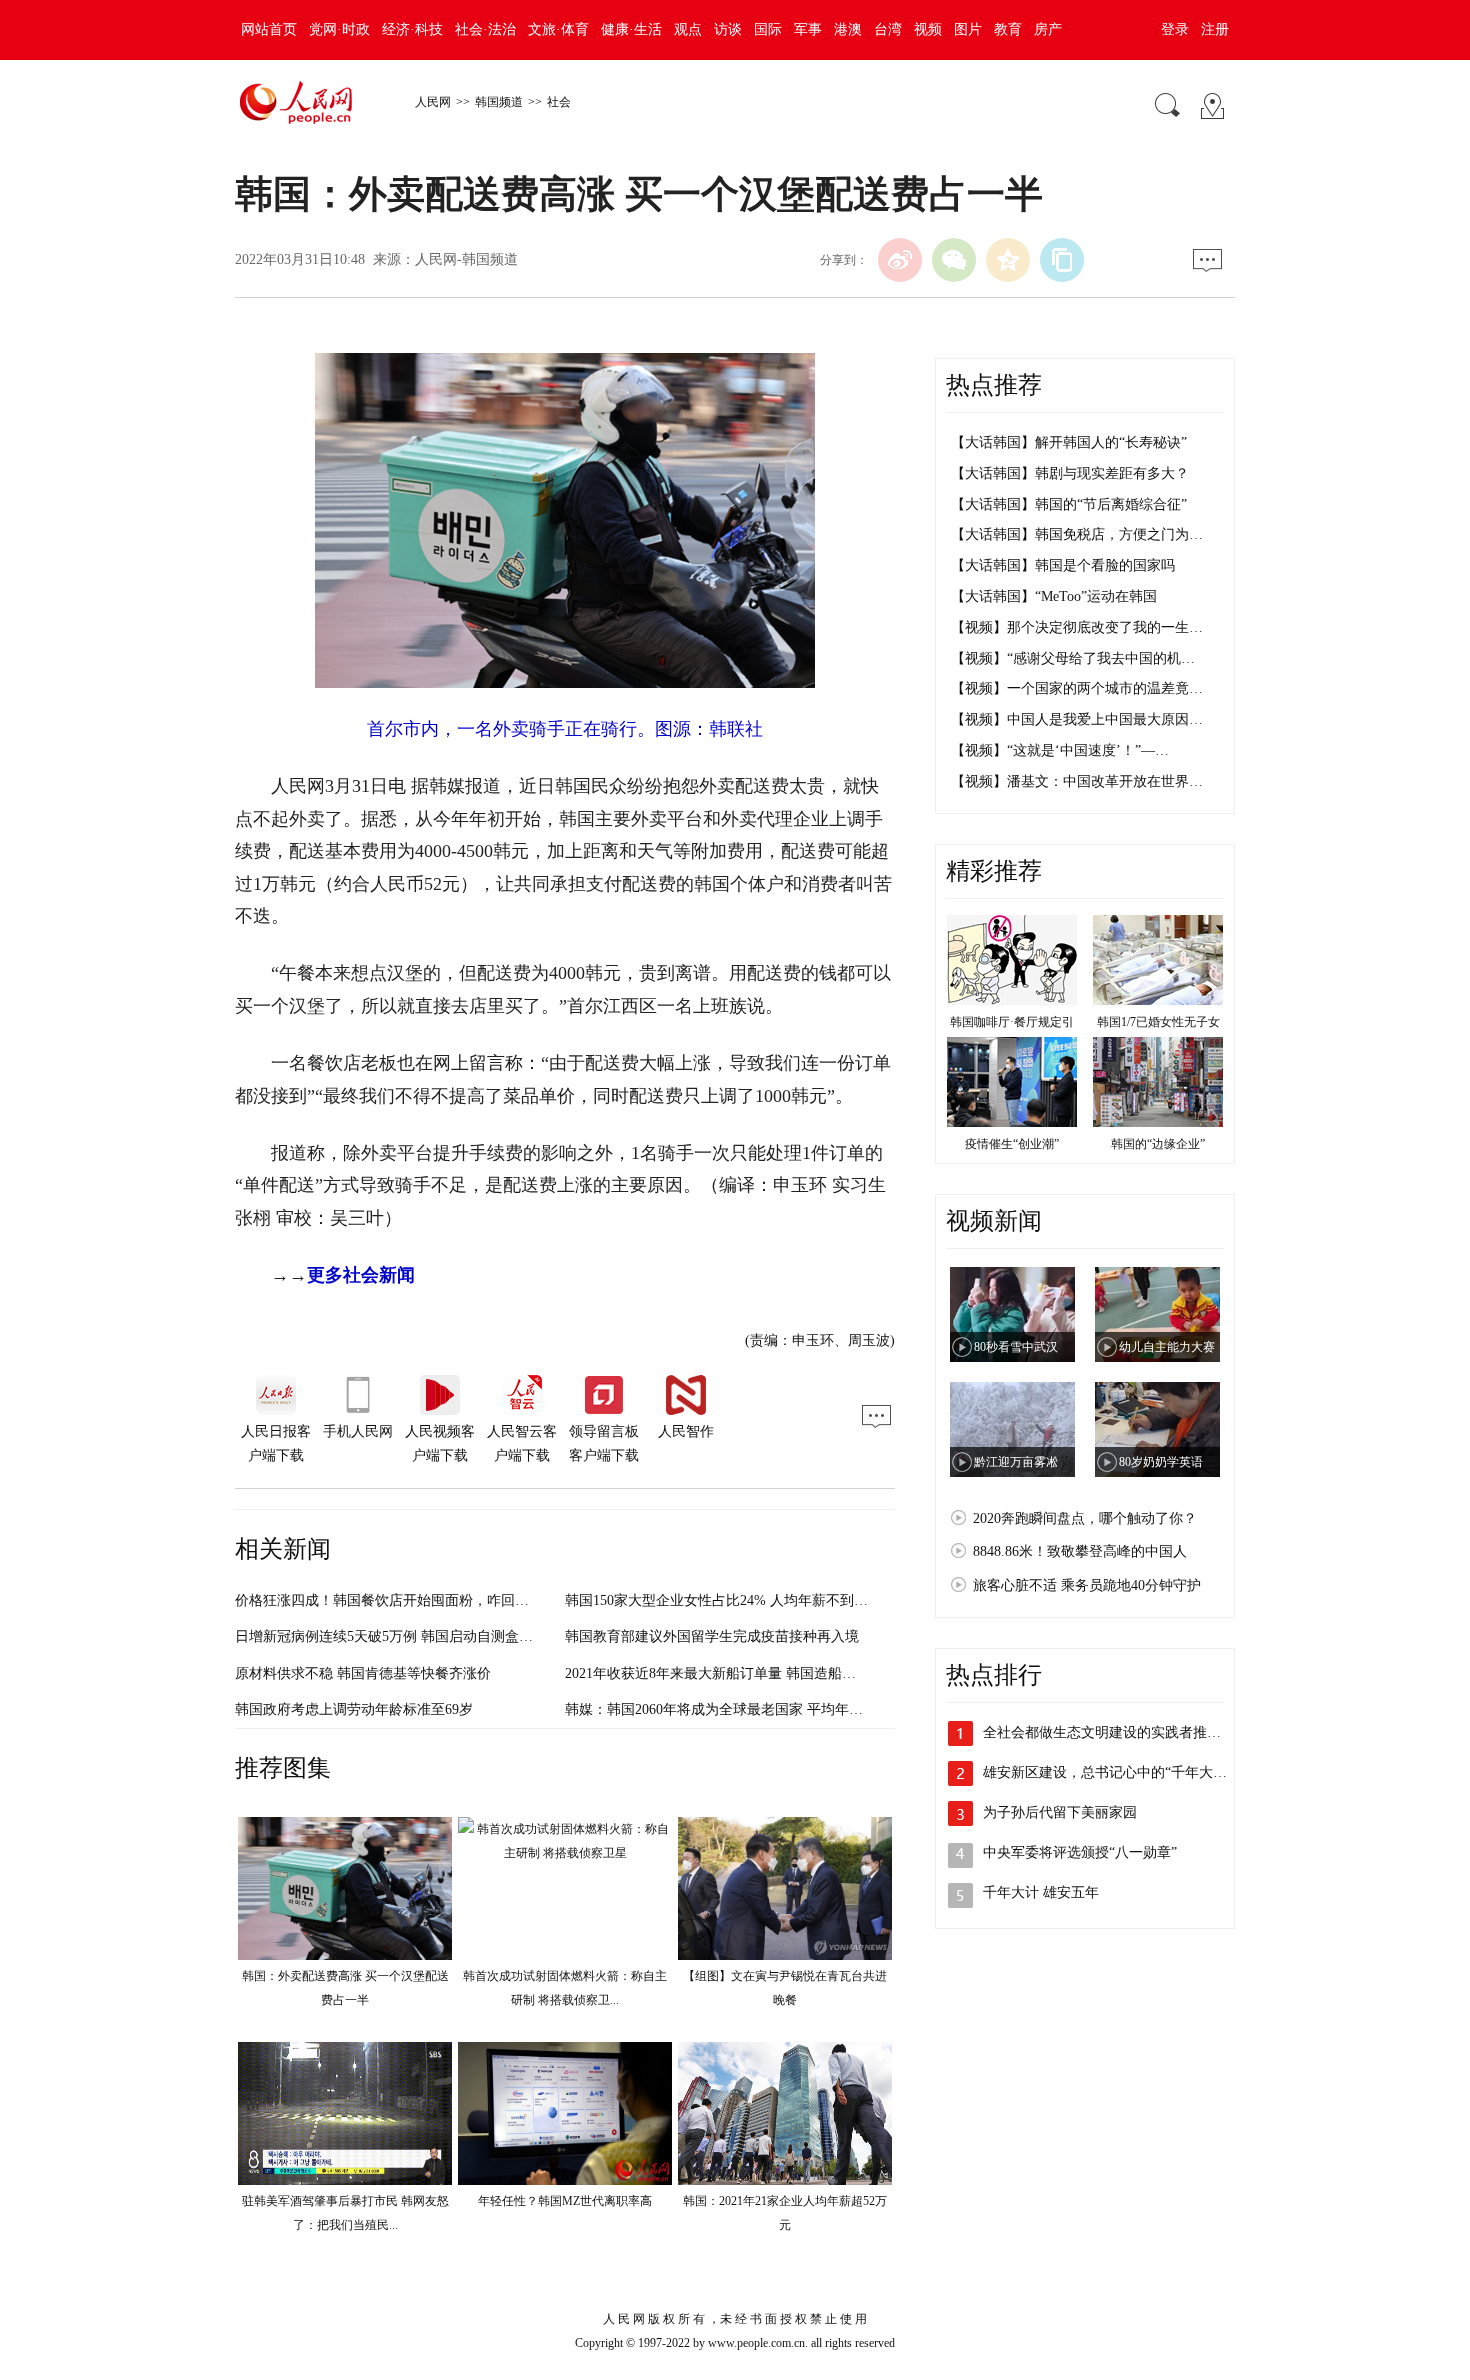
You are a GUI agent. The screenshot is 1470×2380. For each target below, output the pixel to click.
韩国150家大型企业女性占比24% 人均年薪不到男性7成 (734, 1600)
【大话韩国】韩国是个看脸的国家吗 (1063, 565)
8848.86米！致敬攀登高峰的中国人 (1080, 1551)
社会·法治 (485, 29)
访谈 (728, 29)
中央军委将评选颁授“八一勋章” (1080, 1852)
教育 (1008, 29)
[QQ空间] (1008, 260)
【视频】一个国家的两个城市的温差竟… (1077, 688)
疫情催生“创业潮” (1012, 1144)
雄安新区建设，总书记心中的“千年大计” (1108, 1772)
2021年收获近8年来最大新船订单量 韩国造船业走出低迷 (738, 1673)
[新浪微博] (900, 260)
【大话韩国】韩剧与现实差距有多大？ (1070, 473)
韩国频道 (499, 102)
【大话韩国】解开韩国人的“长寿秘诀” (1069, 442)
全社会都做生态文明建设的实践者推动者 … (1118, 1732)
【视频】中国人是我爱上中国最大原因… (1077, 719)
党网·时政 (339, 29)
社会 (559, 102)
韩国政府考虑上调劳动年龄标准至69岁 (354, 1709)
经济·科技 (412, 29)
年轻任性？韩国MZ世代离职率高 (565, 2201)
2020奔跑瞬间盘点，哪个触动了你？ (1085, 1518)
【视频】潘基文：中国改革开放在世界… (1077, 781)
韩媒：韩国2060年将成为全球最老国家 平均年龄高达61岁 (742, 1709)
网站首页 (269, 29)
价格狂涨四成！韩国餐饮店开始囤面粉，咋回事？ (389, 1600)
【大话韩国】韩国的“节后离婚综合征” (1069, 504)
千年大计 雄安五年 (1041, 1892)
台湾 (888, 29)
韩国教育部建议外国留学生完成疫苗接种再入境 (712, 1636)
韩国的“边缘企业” (1158, 1144)
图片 (968, 29)
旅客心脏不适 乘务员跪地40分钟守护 (1087, 1585)
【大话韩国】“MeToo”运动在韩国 (1054, 596)
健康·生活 (631, 29)
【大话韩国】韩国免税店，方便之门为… (1077, 534)
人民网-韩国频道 (466, 259)
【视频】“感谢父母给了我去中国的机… (1073, 658)
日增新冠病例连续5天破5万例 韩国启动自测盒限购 (391, 1636)
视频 (928, 29)
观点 (688, 29)
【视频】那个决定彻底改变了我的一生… (1077, 627)
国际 (768, 29)
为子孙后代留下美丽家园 (1060, 1812)
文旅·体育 (558, 29)
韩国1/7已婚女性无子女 (1158, 1022)
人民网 (433, 102)
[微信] (954, 260)
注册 (1215, 29)
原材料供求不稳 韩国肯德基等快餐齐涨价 (363, 1673)
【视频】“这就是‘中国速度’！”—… (1060, 750)
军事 (808, 29)
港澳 (848, 29)
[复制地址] (1062, 260)
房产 (1048, 29)
